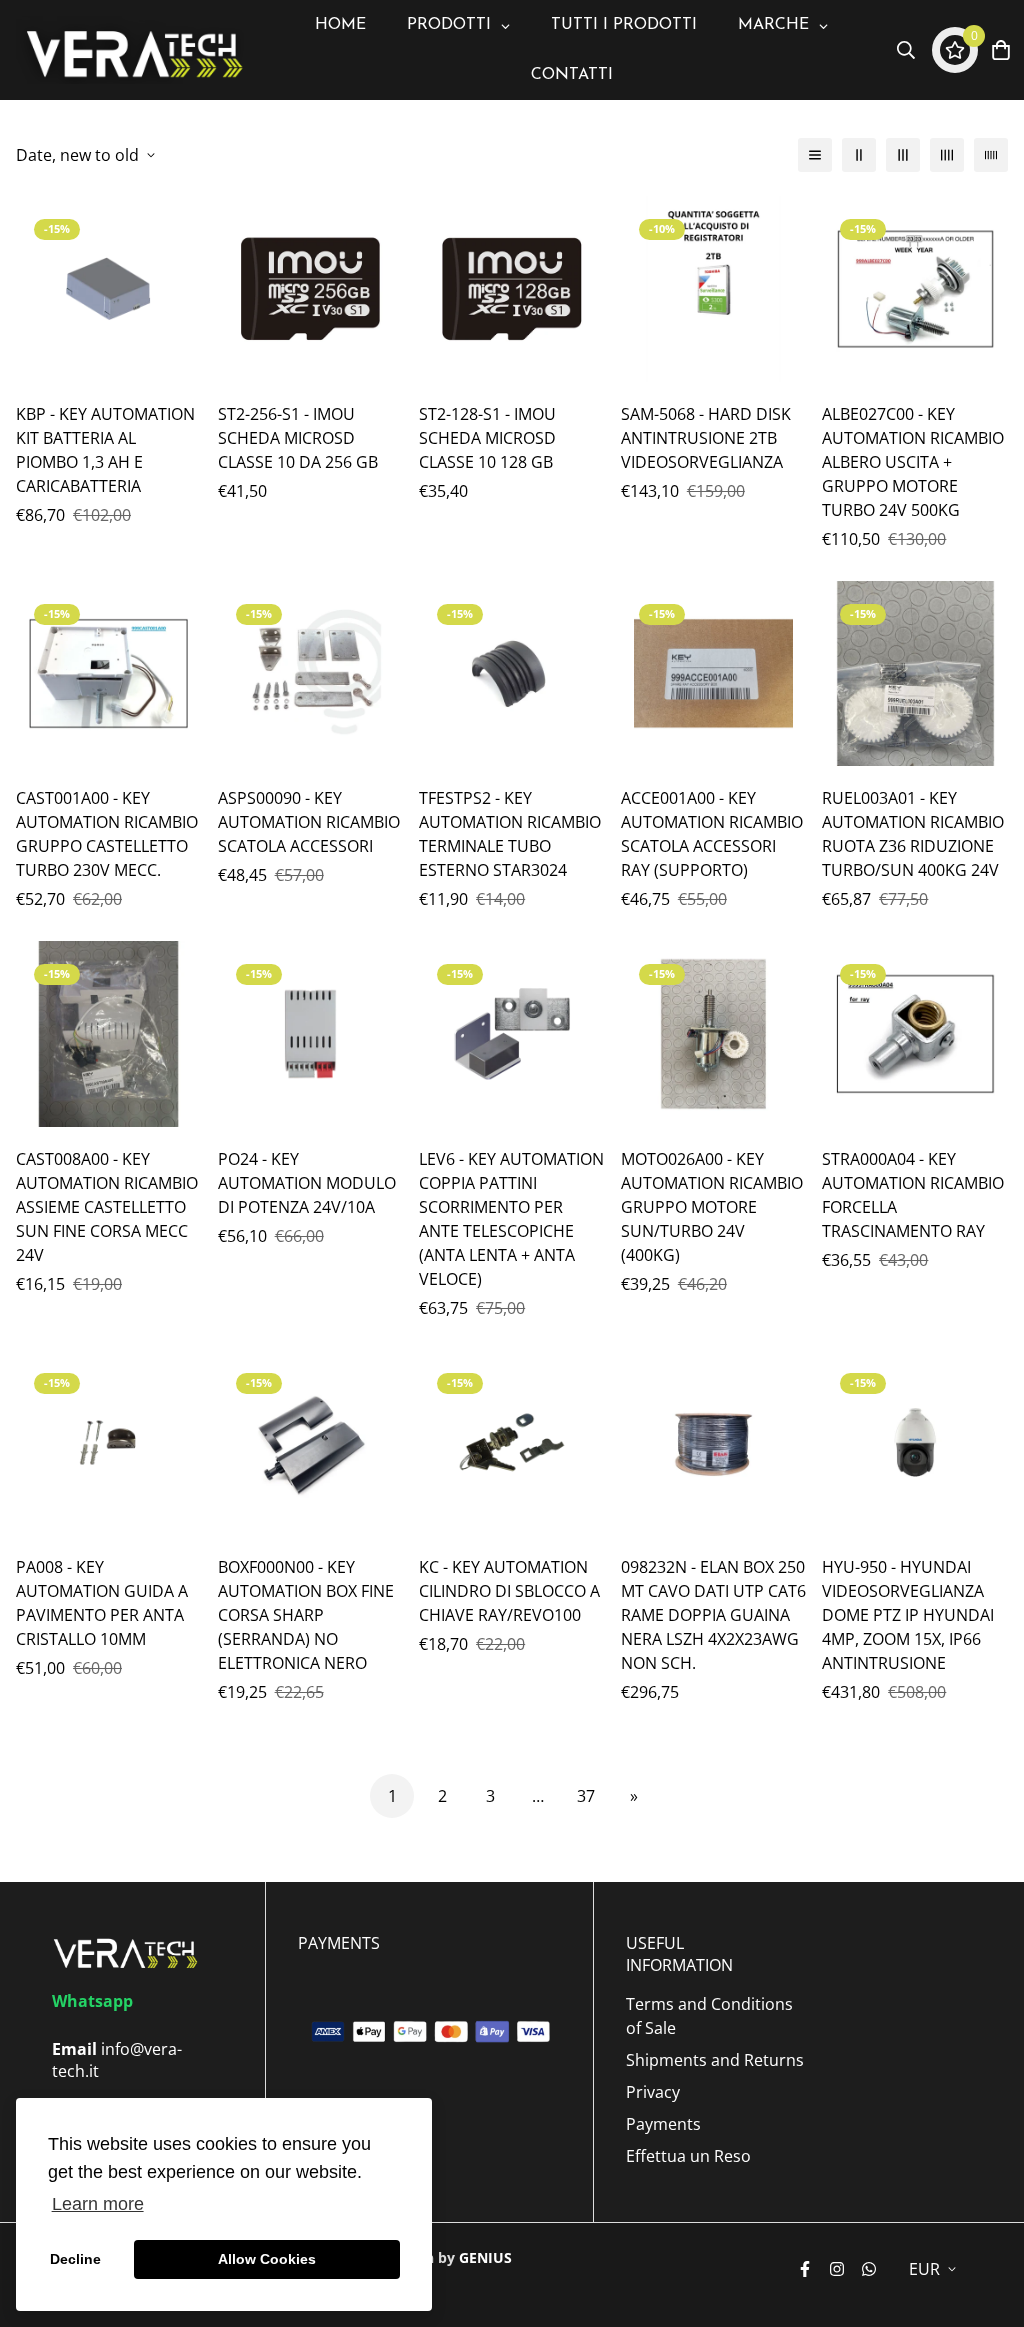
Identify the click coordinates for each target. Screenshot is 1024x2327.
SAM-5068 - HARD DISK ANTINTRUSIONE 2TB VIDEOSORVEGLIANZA (706, 438)
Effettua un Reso (688, 2156)
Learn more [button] (98, 2204)
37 (586, 1796)
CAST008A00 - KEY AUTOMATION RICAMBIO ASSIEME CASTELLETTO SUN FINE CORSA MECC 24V (107, 1207)
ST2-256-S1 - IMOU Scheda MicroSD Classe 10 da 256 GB (298, 438)
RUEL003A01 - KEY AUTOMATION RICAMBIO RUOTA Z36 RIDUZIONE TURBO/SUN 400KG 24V (913, 834)
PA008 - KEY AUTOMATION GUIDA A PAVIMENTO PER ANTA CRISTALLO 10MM (102, 1603)
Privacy (653, 2092)
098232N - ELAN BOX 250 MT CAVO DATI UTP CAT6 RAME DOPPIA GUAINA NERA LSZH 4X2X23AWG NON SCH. (713, 1615)
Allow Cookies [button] (267, 2259)
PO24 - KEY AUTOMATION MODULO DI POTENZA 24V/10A (307, 1183)
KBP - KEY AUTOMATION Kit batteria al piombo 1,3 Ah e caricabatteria (105, 450)
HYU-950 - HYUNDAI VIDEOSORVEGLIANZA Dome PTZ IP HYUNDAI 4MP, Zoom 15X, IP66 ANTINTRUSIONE (908, 1615)
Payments (663, 2124)
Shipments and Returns (715, 2060)
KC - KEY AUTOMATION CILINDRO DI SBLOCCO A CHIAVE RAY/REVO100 (509, 1591)
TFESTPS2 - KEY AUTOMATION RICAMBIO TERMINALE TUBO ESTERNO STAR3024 (510, 834)
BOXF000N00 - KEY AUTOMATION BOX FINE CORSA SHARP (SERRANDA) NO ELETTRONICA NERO (306, 1615)
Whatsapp (92, 2001)
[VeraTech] (131, 50)
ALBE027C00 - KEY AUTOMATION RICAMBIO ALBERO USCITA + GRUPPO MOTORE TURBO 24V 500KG (913, 462)
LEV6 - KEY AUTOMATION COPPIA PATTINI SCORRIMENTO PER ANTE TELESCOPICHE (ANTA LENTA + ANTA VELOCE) (511, 1219)
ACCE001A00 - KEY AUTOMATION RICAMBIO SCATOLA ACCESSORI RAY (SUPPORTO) (712, 834)
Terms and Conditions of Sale (709, 2016)
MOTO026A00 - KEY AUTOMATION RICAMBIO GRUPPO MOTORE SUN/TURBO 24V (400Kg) (712, 1207)
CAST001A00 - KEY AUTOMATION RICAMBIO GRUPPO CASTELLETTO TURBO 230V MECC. (107, 834)
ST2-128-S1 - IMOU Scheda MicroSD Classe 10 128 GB (487, 438)
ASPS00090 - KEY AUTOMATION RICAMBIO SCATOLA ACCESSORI (309, 822)
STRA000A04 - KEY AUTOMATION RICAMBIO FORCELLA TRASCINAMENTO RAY (913, 1195)
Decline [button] (75, 2259)
